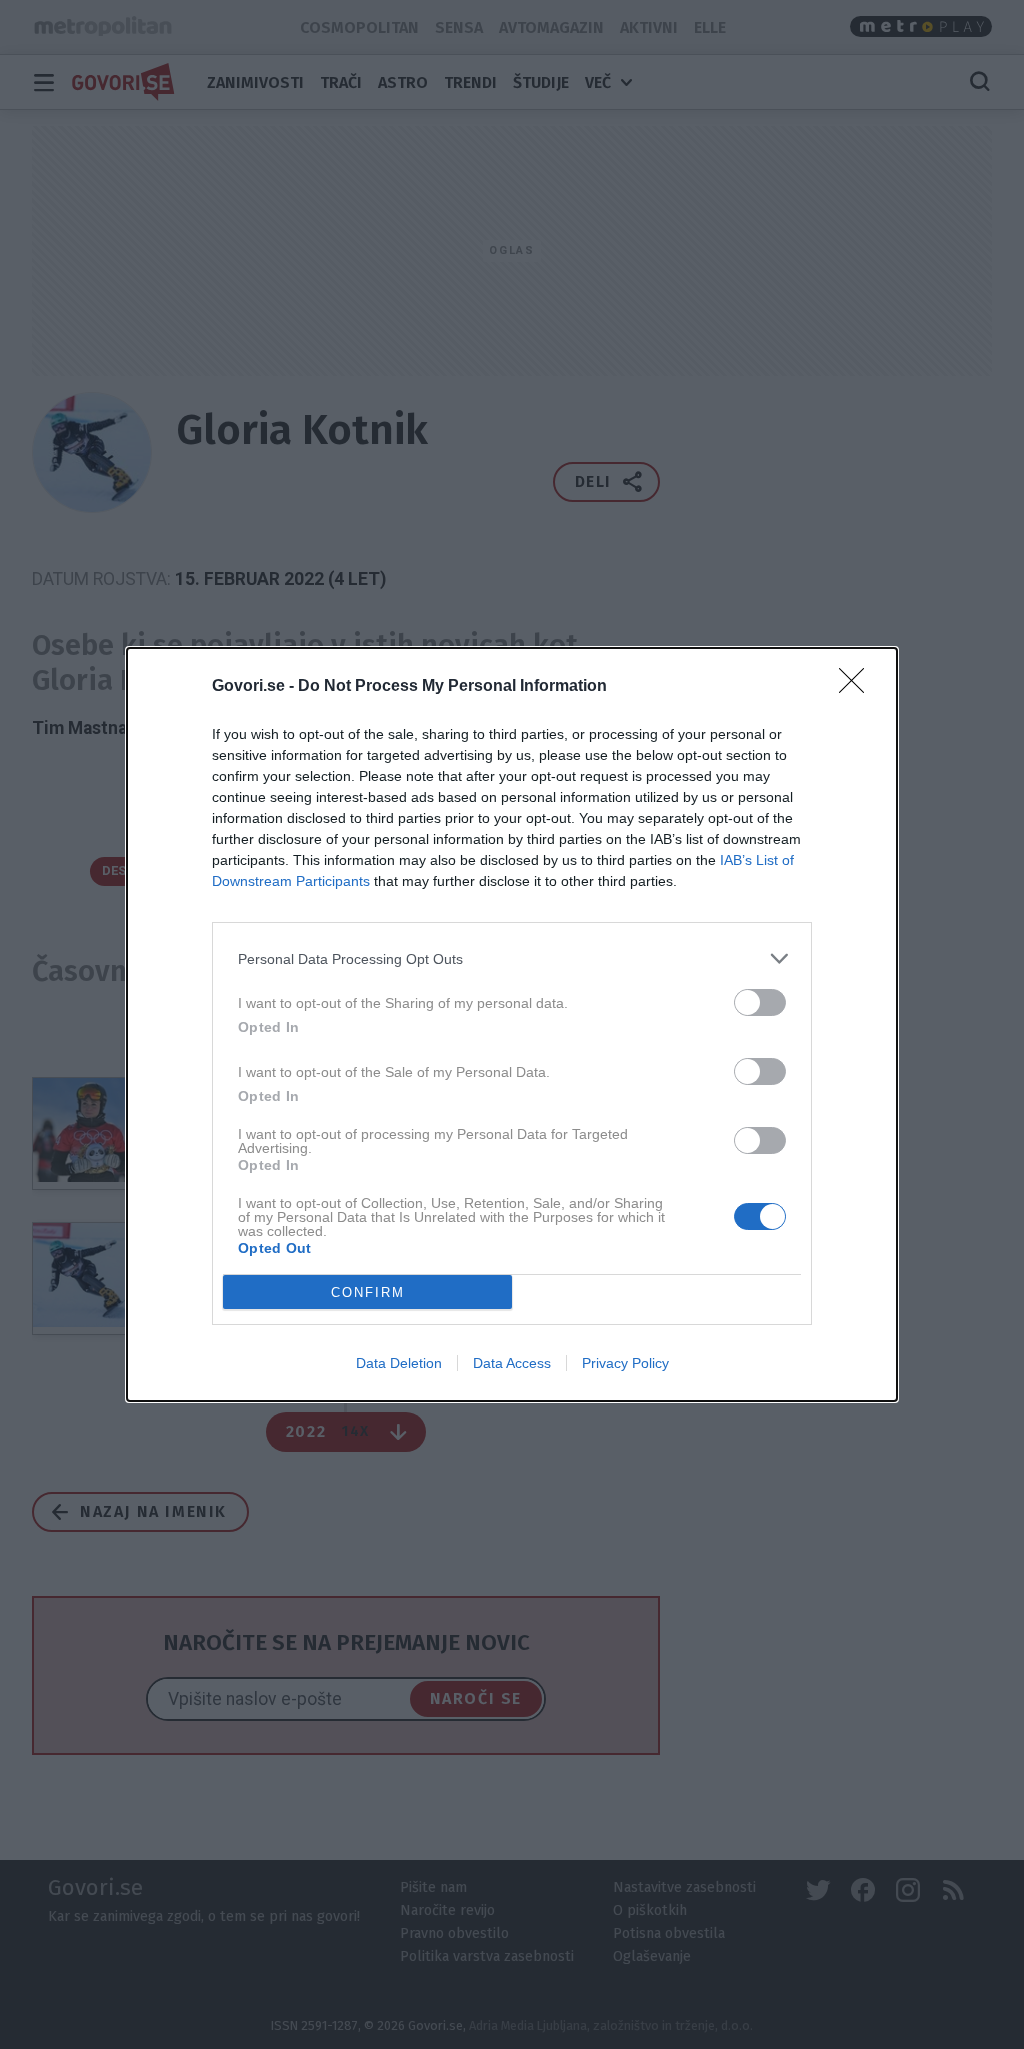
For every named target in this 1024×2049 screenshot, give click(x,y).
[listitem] (512, 958)
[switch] (760, 1002)
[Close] (858, 687)
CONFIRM (368, 1292)
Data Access (512, 1363)
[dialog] (512, 1024)
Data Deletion (399, 1363)
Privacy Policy (625, 1363)
